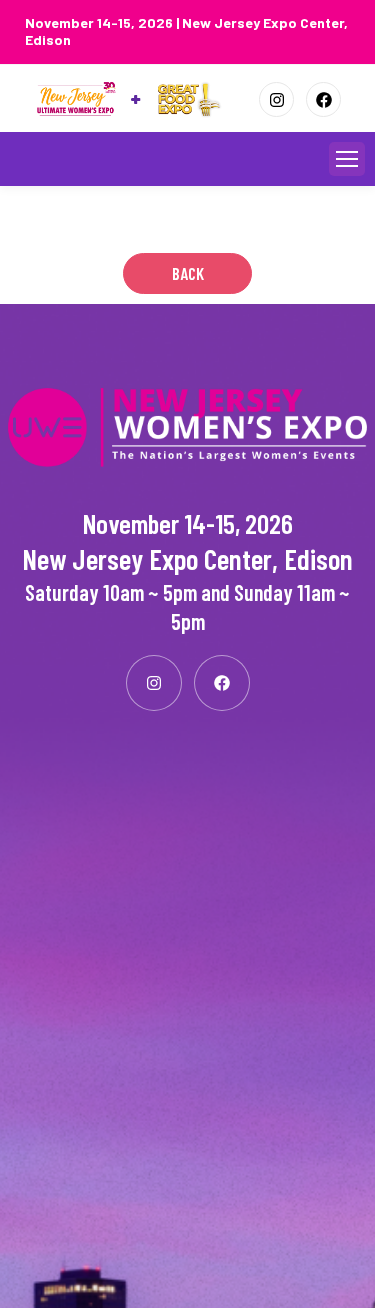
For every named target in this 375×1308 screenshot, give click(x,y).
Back (188, 273)
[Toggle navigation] (347, 159)
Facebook (323, 99)
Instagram (276, 99)
